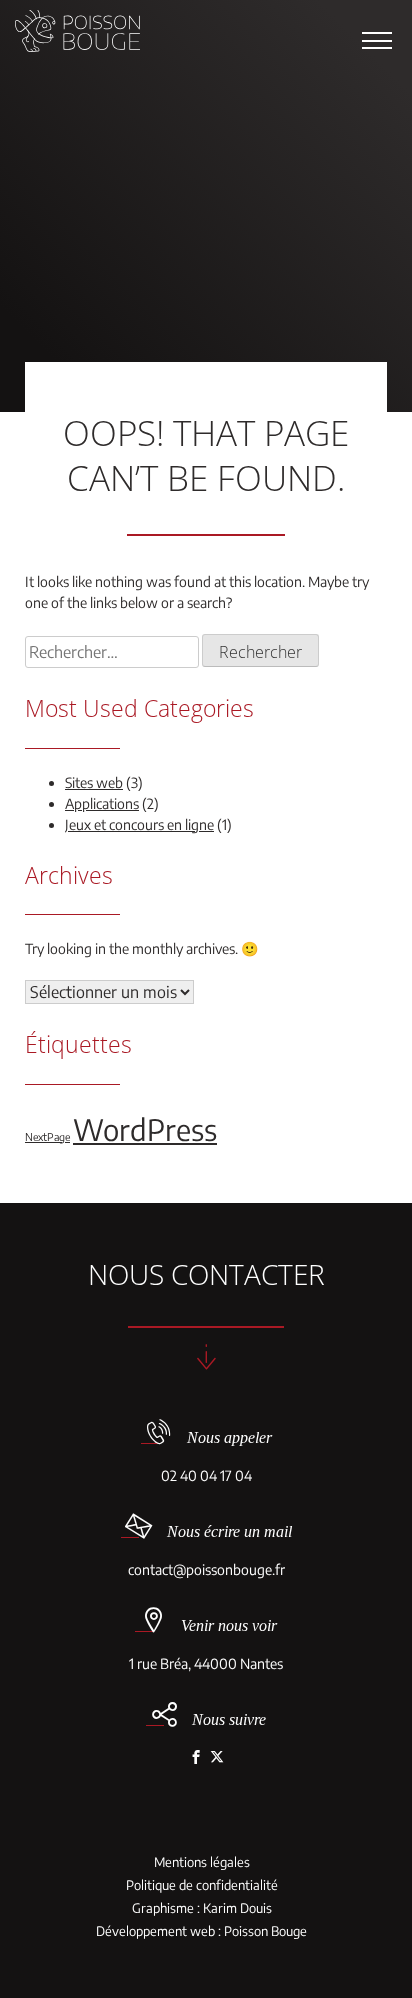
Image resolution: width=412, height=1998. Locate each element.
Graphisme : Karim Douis (202, 1908)
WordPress (145, 1129)
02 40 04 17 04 (206, 1475)
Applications (102, 803)
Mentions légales (202, 1862)
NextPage (47, 1136)
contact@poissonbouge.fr (206, 1569)
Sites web (94, 782)
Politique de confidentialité (202, 1885)
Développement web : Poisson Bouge (201, 1931)
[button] (377, 40)
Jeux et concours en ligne (139, 824)
